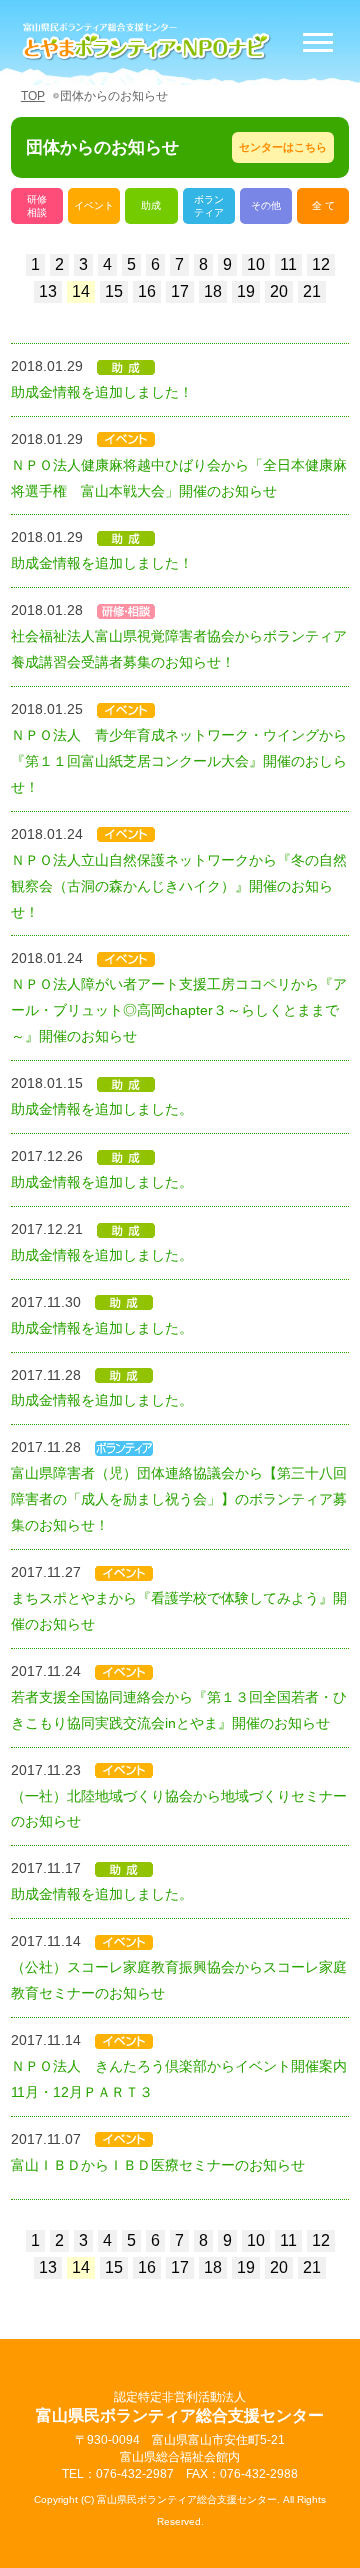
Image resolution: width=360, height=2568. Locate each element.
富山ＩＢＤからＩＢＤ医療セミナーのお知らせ (158, 2165)
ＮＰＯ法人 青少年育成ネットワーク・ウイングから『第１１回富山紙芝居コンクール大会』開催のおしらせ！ (179, 761)
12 (321, 264)
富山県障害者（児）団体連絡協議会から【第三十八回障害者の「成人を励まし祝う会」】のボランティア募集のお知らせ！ (179, 1499)
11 (288, 264)
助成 (151, 205)
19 (246, 291)
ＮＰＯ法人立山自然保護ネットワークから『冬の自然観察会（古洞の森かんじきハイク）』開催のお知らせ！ (179, 886)
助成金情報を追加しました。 (102, 1109)
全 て (323, 205)
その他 (266, 205)
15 (114, 291)
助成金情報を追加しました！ (102, 392)
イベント (94, 205)
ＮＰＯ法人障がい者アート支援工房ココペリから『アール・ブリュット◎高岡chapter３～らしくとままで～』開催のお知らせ (179, 1010)
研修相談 (37, 206)
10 (256, 264)
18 (213, 291)
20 (279, 291)
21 (312, 291)
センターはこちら (283, 147)
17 (180, 291)
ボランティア (209, 206)
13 (48, 291)
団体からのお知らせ (114, 96)
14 (81, 291)
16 (147, 291)
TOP (33, 96)
